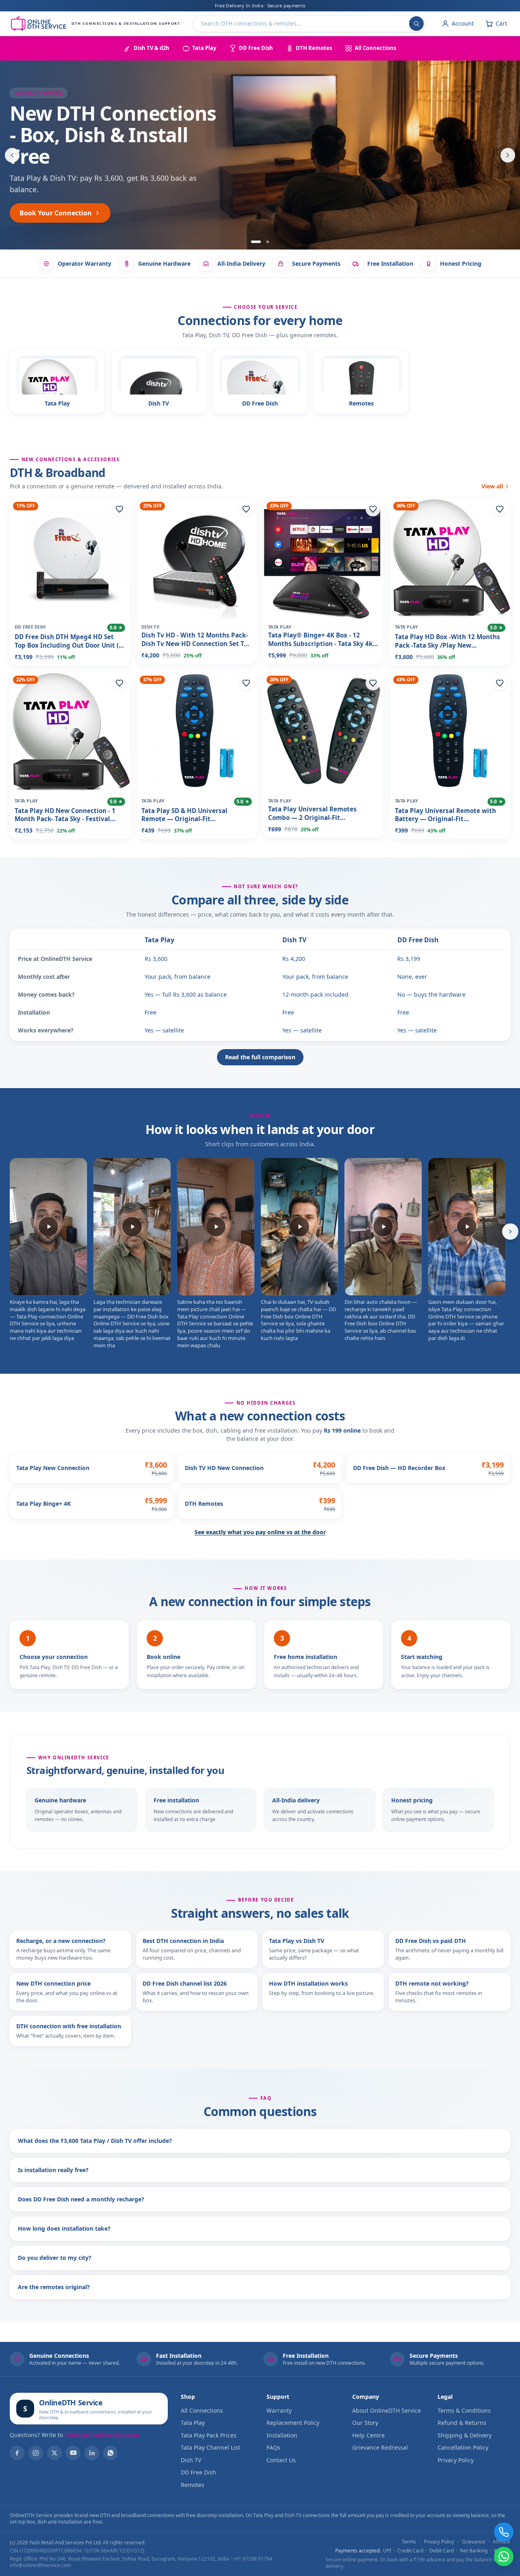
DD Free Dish (418, 940)
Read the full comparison (260, 1057)
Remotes (193, 2485)
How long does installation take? (64, 2228)
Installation (282, 2435)
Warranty (279, 2410)
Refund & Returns (462, 2423)
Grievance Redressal (380, 2447)
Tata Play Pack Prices (209, 2435)
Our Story (365, 2423)
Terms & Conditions (464, 2410)
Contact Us (281, 2460)
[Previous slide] (12, 155)
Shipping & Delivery (465, 2435)
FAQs (273, 2447)
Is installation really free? (53, 2170)
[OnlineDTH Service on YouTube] (73, 2453)
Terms (409, 2542)
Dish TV (294, 940)
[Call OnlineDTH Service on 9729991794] (504, 2532)
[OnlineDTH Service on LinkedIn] (92, 2453)
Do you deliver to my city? (55, 2258)
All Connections (202, 2410)
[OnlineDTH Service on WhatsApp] (110, 2453)
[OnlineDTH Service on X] (54, 2453)
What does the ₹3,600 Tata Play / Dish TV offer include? (95, 2141)
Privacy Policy (456, 2460)
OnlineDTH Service (71, 2403)
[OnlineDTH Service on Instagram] (36, 2453)
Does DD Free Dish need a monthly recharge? (81, 2199)
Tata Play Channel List (210, 2447)
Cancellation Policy (463, 2447)
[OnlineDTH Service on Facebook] (17, 2453)
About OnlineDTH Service (387, 2410)
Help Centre (368, 2435)
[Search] (416, 24)
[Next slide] (508, 155)
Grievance (473, 2542)
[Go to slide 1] (252, 242)
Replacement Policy (293, 2423)
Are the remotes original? (54, 2287)
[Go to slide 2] (264, 242)
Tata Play (159, 940)
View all (492, 486)
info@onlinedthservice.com (102, 2435)
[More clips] (510, 1232)
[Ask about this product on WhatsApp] (504, 2556)
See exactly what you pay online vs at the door (260, 1532)
